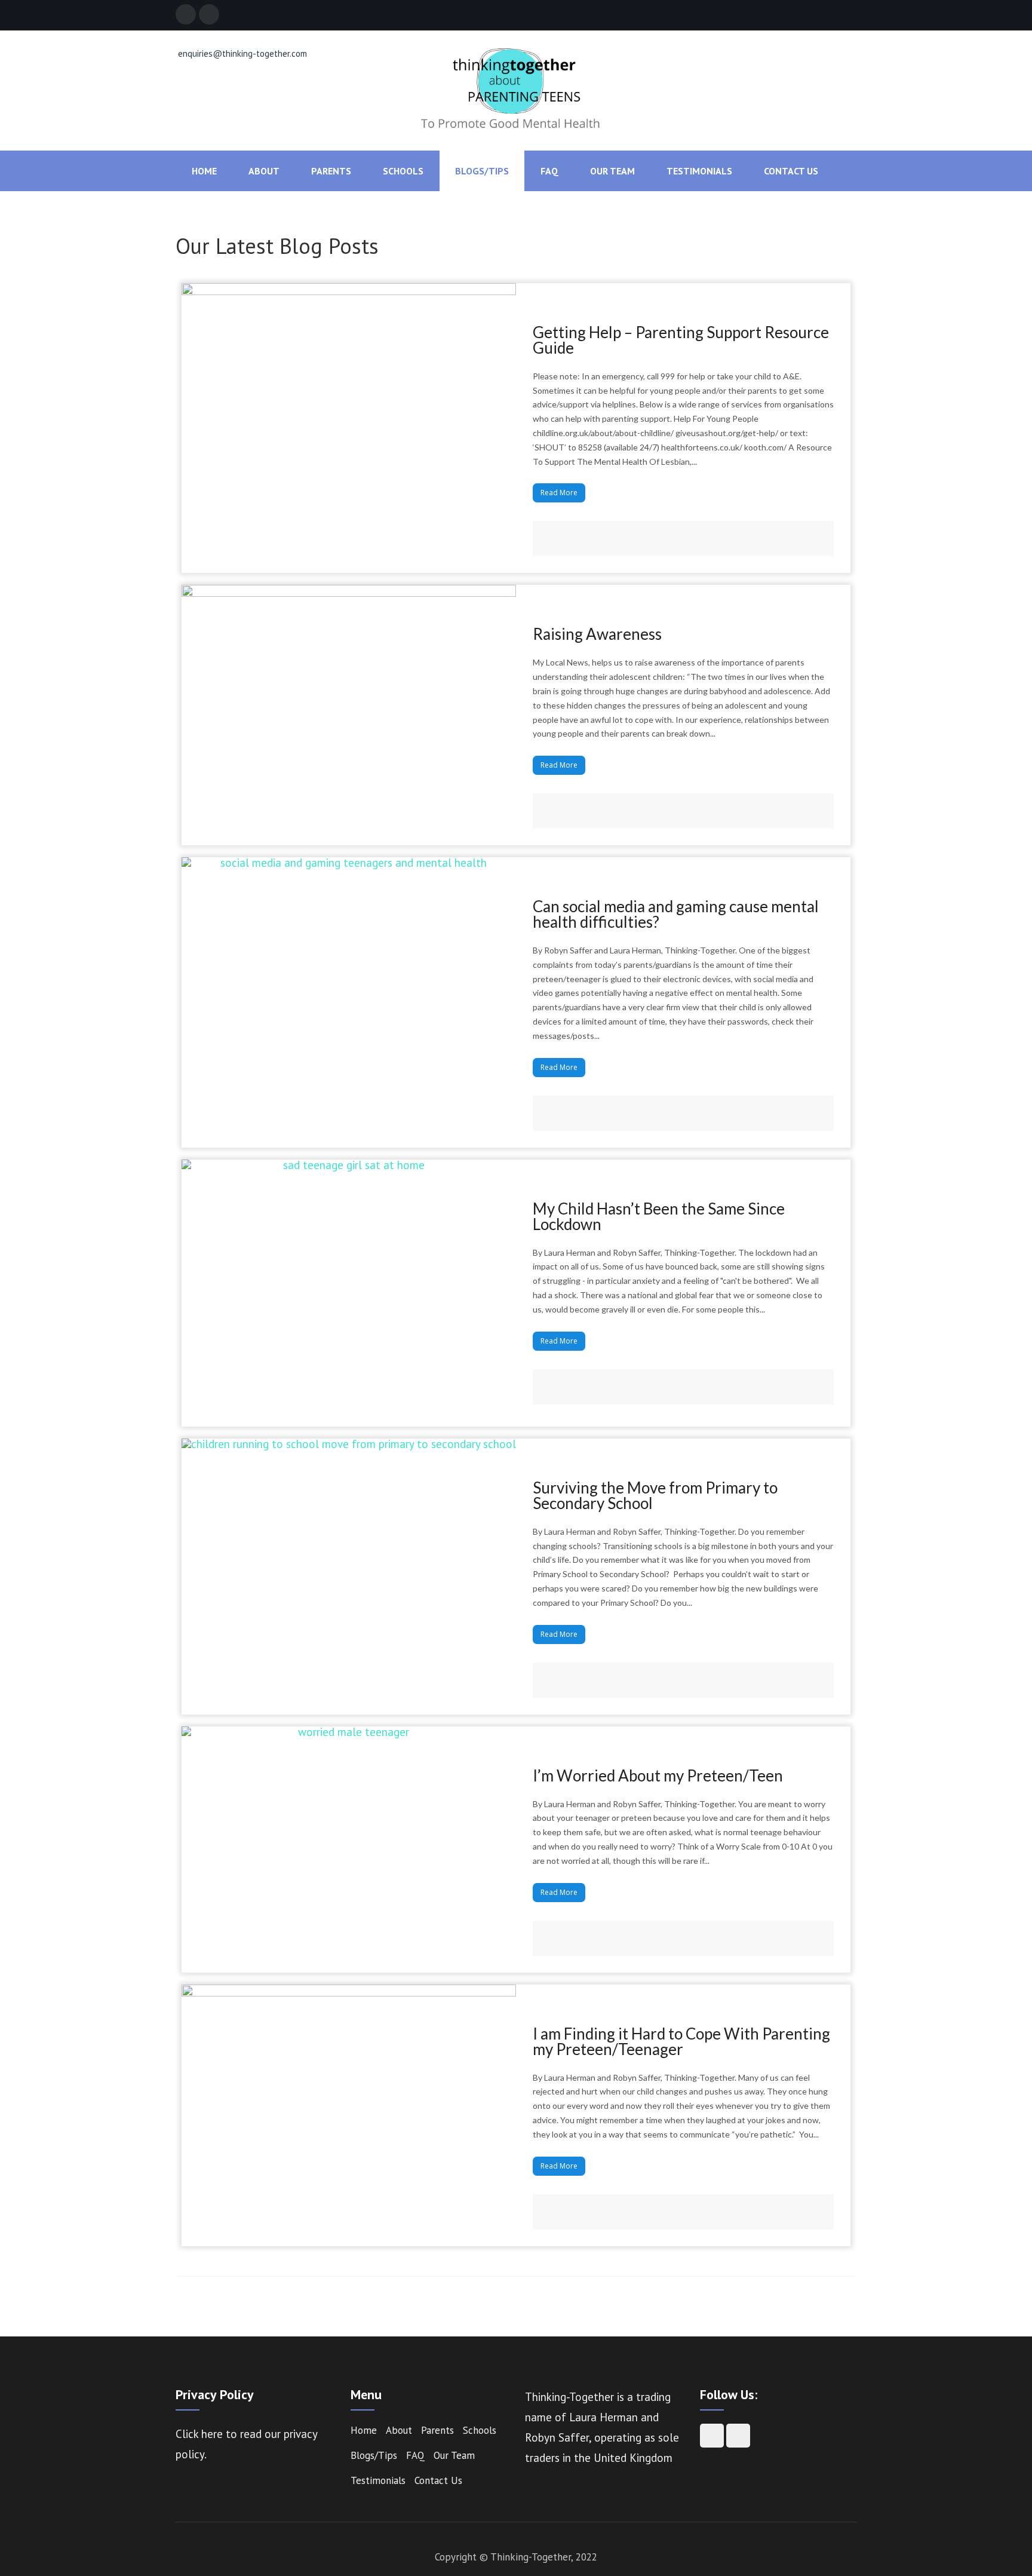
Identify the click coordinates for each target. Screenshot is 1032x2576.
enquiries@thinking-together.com (241, 53)
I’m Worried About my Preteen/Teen (658, 1775)
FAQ (549, 171)
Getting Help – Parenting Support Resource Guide (681, 340)
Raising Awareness (597, 634)
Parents (331, 171)
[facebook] (186, 14)
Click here (201, 2434)
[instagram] (209, 14)
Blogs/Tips (482, 171)
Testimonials (699, 171)
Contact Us (791, 171)
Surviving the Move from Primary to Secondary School (655, 1495)
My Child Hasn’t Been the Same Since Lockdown (659, 1216)
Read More (559, 493)
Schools (403, 171)
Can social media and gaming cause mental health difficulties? (676, 914)
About (264, 171)
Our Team (612, 171)
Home (204, 171)
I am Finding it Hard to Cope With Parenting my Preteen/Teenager (681, 2041)
